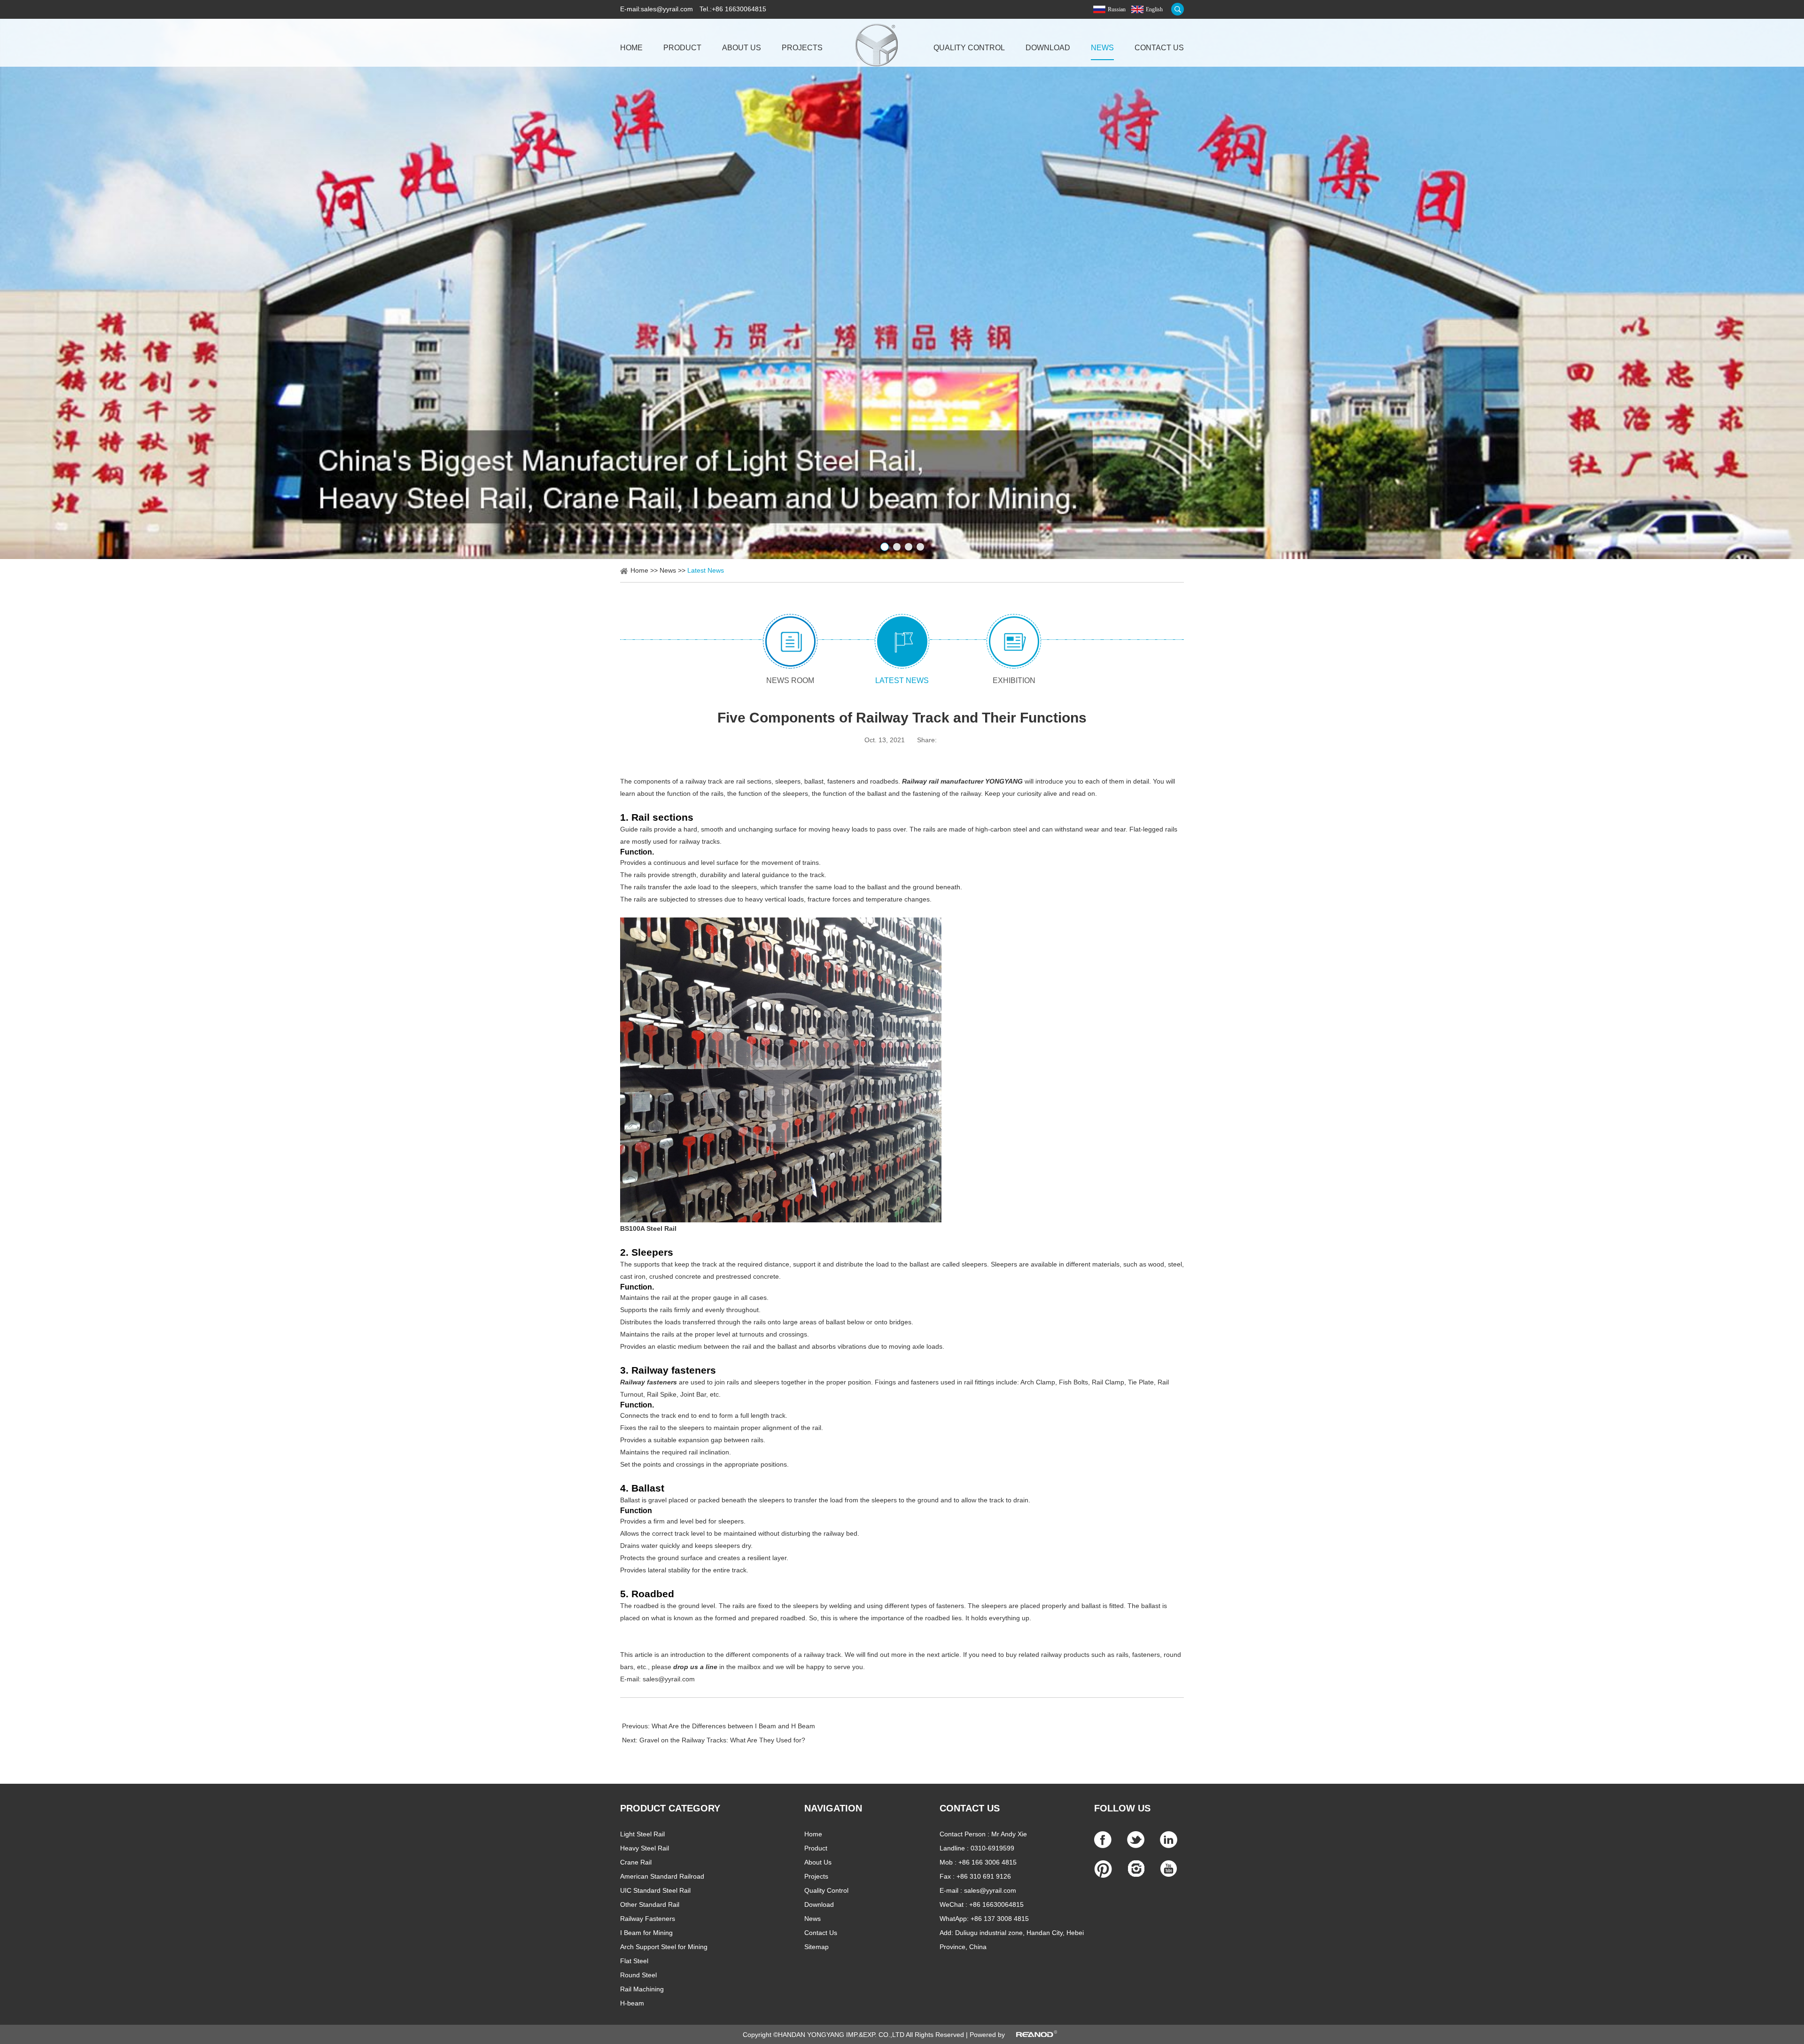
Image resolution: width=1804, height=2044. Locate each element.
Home (631, 48)
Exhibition (1014, 680)
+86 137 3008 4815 (1000, 1919)
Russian (1117, 9)
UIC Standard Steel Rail (655, 1890)
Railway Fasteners (648, 1919)
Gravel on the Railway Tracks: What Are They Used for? (722, 1740)
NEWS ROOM (790, 680)
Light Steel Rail (642, 1834)
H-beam (632, 2003)
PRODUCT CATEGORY (670, 1808)
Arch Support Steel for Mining (664, 1947)
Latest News (706, 570)
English (1154, 9)
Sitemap (816, 1947)
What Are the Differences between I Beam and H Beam (733, 1726)
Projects (802, 48)
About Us (742, 48)
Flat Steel (634, 1961)
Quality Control (969, 48)
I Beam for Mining (646, 1933)
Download (1048, 48)
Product (682, 48)
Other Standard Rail (650, 1904)
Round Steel (638, 1975)
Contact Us (1159, 48)
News (1102, 48)
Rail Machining (642, 1989)
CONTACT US (970, 1808)
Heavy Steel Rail (645, 1848)
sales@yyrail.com (667, 9)
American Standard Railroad (662, 1876)
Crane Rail (636, 1862)
